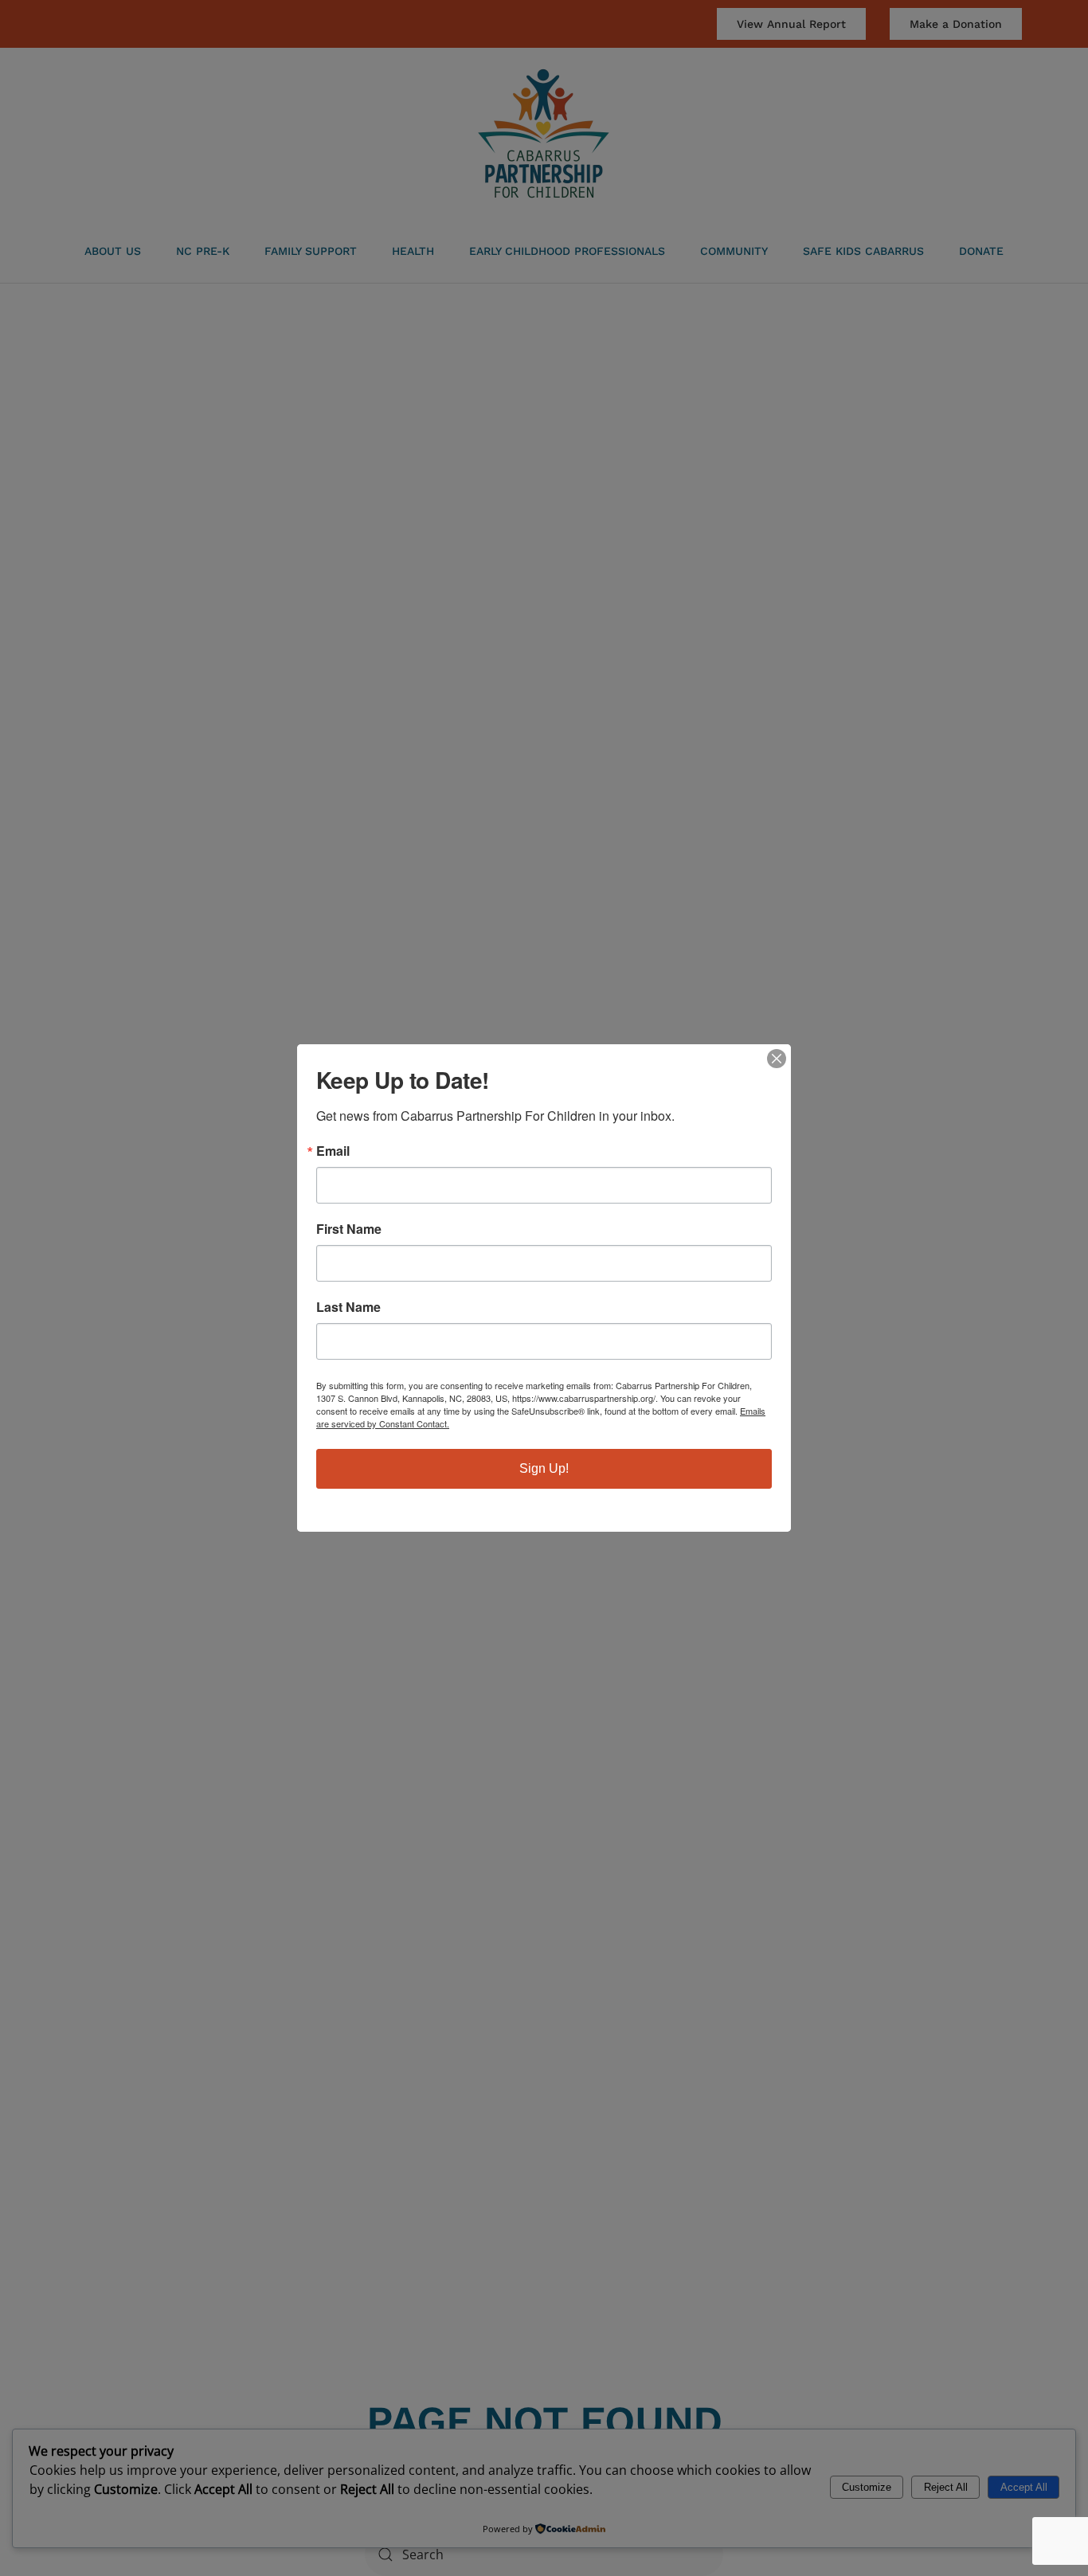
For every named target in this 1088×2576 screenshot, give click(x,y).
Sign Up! (544, 1468)
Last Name (348, 1307)
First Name (349, 1229)
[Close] (777, 1059)
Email (333, 1151)
